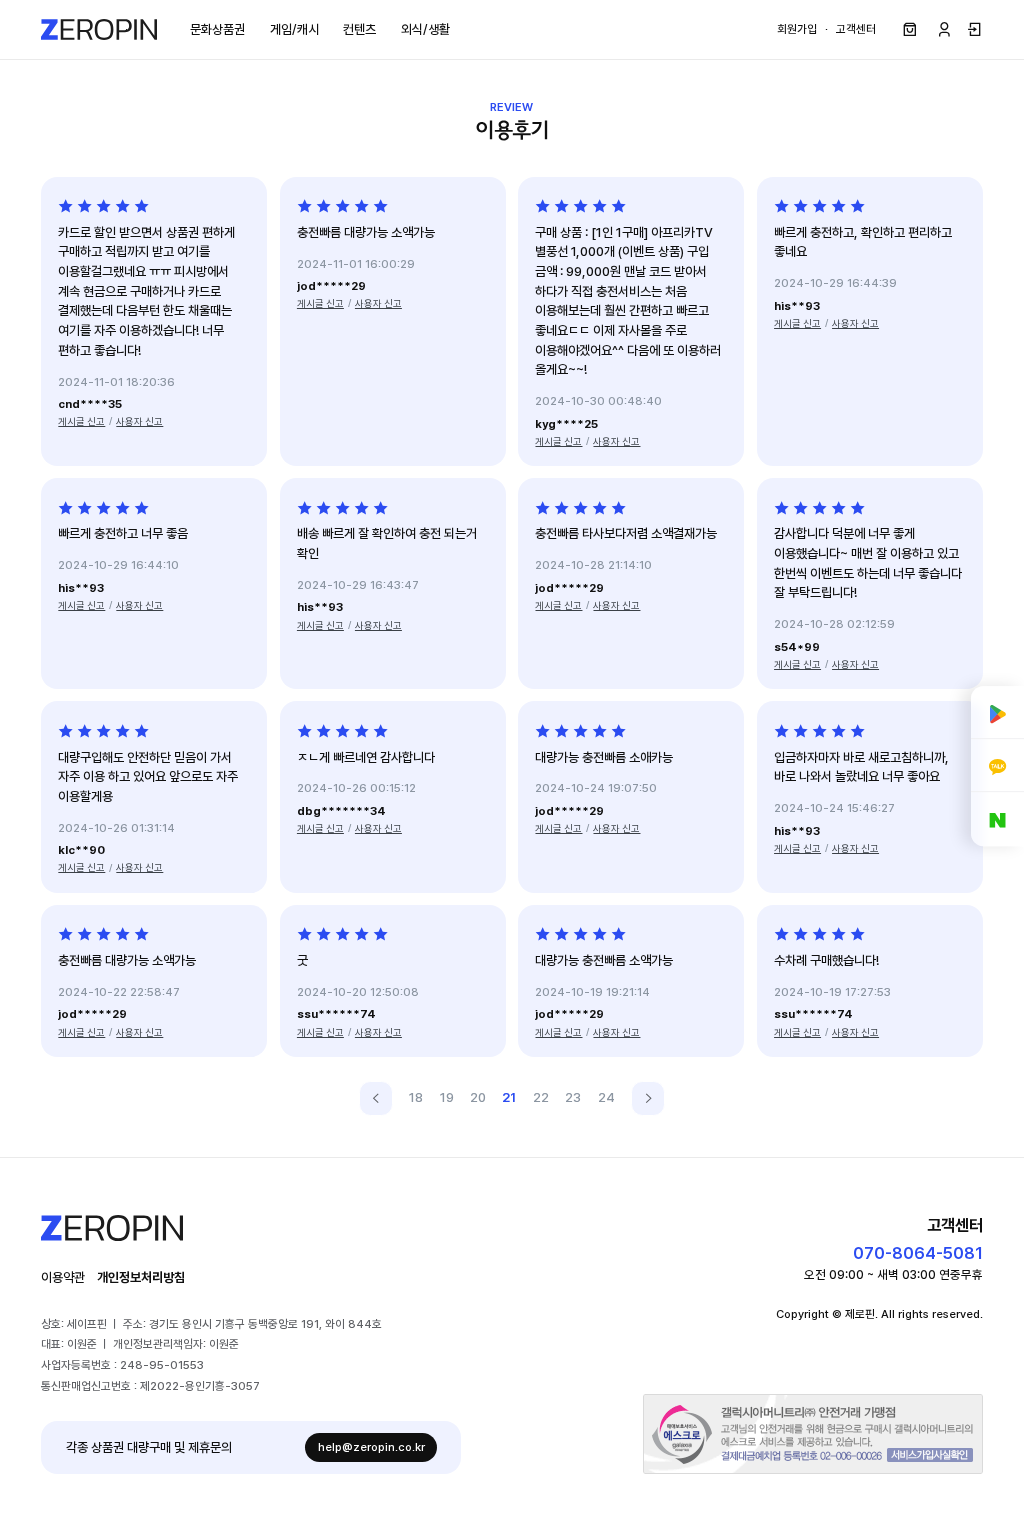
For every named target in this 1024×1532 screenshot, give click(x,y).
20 (478, 1097)
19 (447, 1097)
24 (606, 1097)
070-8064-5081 (918, 1253)
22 (541, 1097)
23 (573, 1097)
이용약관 (63, 1277)
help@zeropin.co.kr (371, 1447)
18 (416, 1097)
